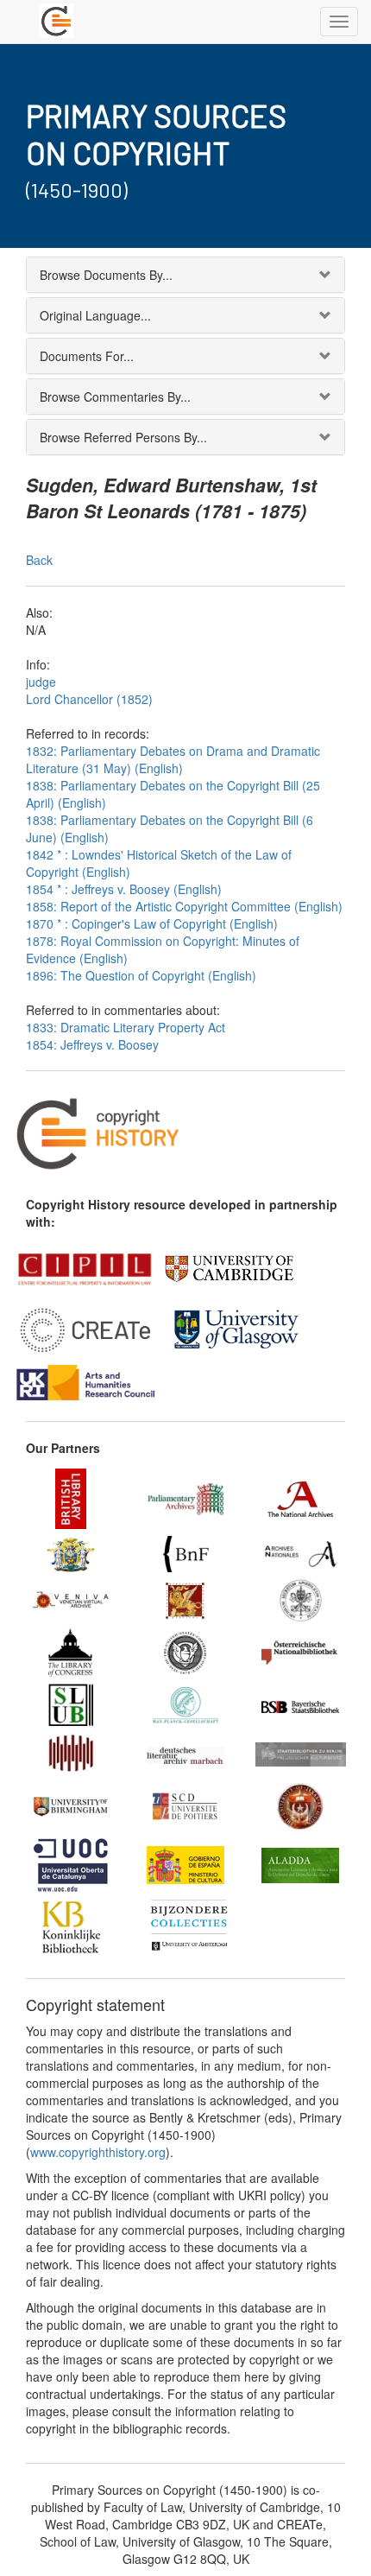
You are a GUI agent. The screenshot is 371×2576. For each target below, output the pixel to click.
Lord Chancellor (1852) (89, 699)
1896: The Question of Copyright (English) (141, 975)
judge (41, 682)
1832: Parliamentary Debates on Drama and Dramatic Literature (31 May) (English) (173, 759)
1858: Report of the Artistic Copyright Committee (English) (184, 906)
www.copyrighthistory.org (98, 2152)
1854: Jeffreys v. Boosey (92, 1044)
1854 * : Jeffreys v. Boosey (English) (124, 889)
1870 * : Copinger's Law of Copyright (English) (152, 923)
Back (39, 560)
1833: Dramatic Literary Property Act (126, 1027)
